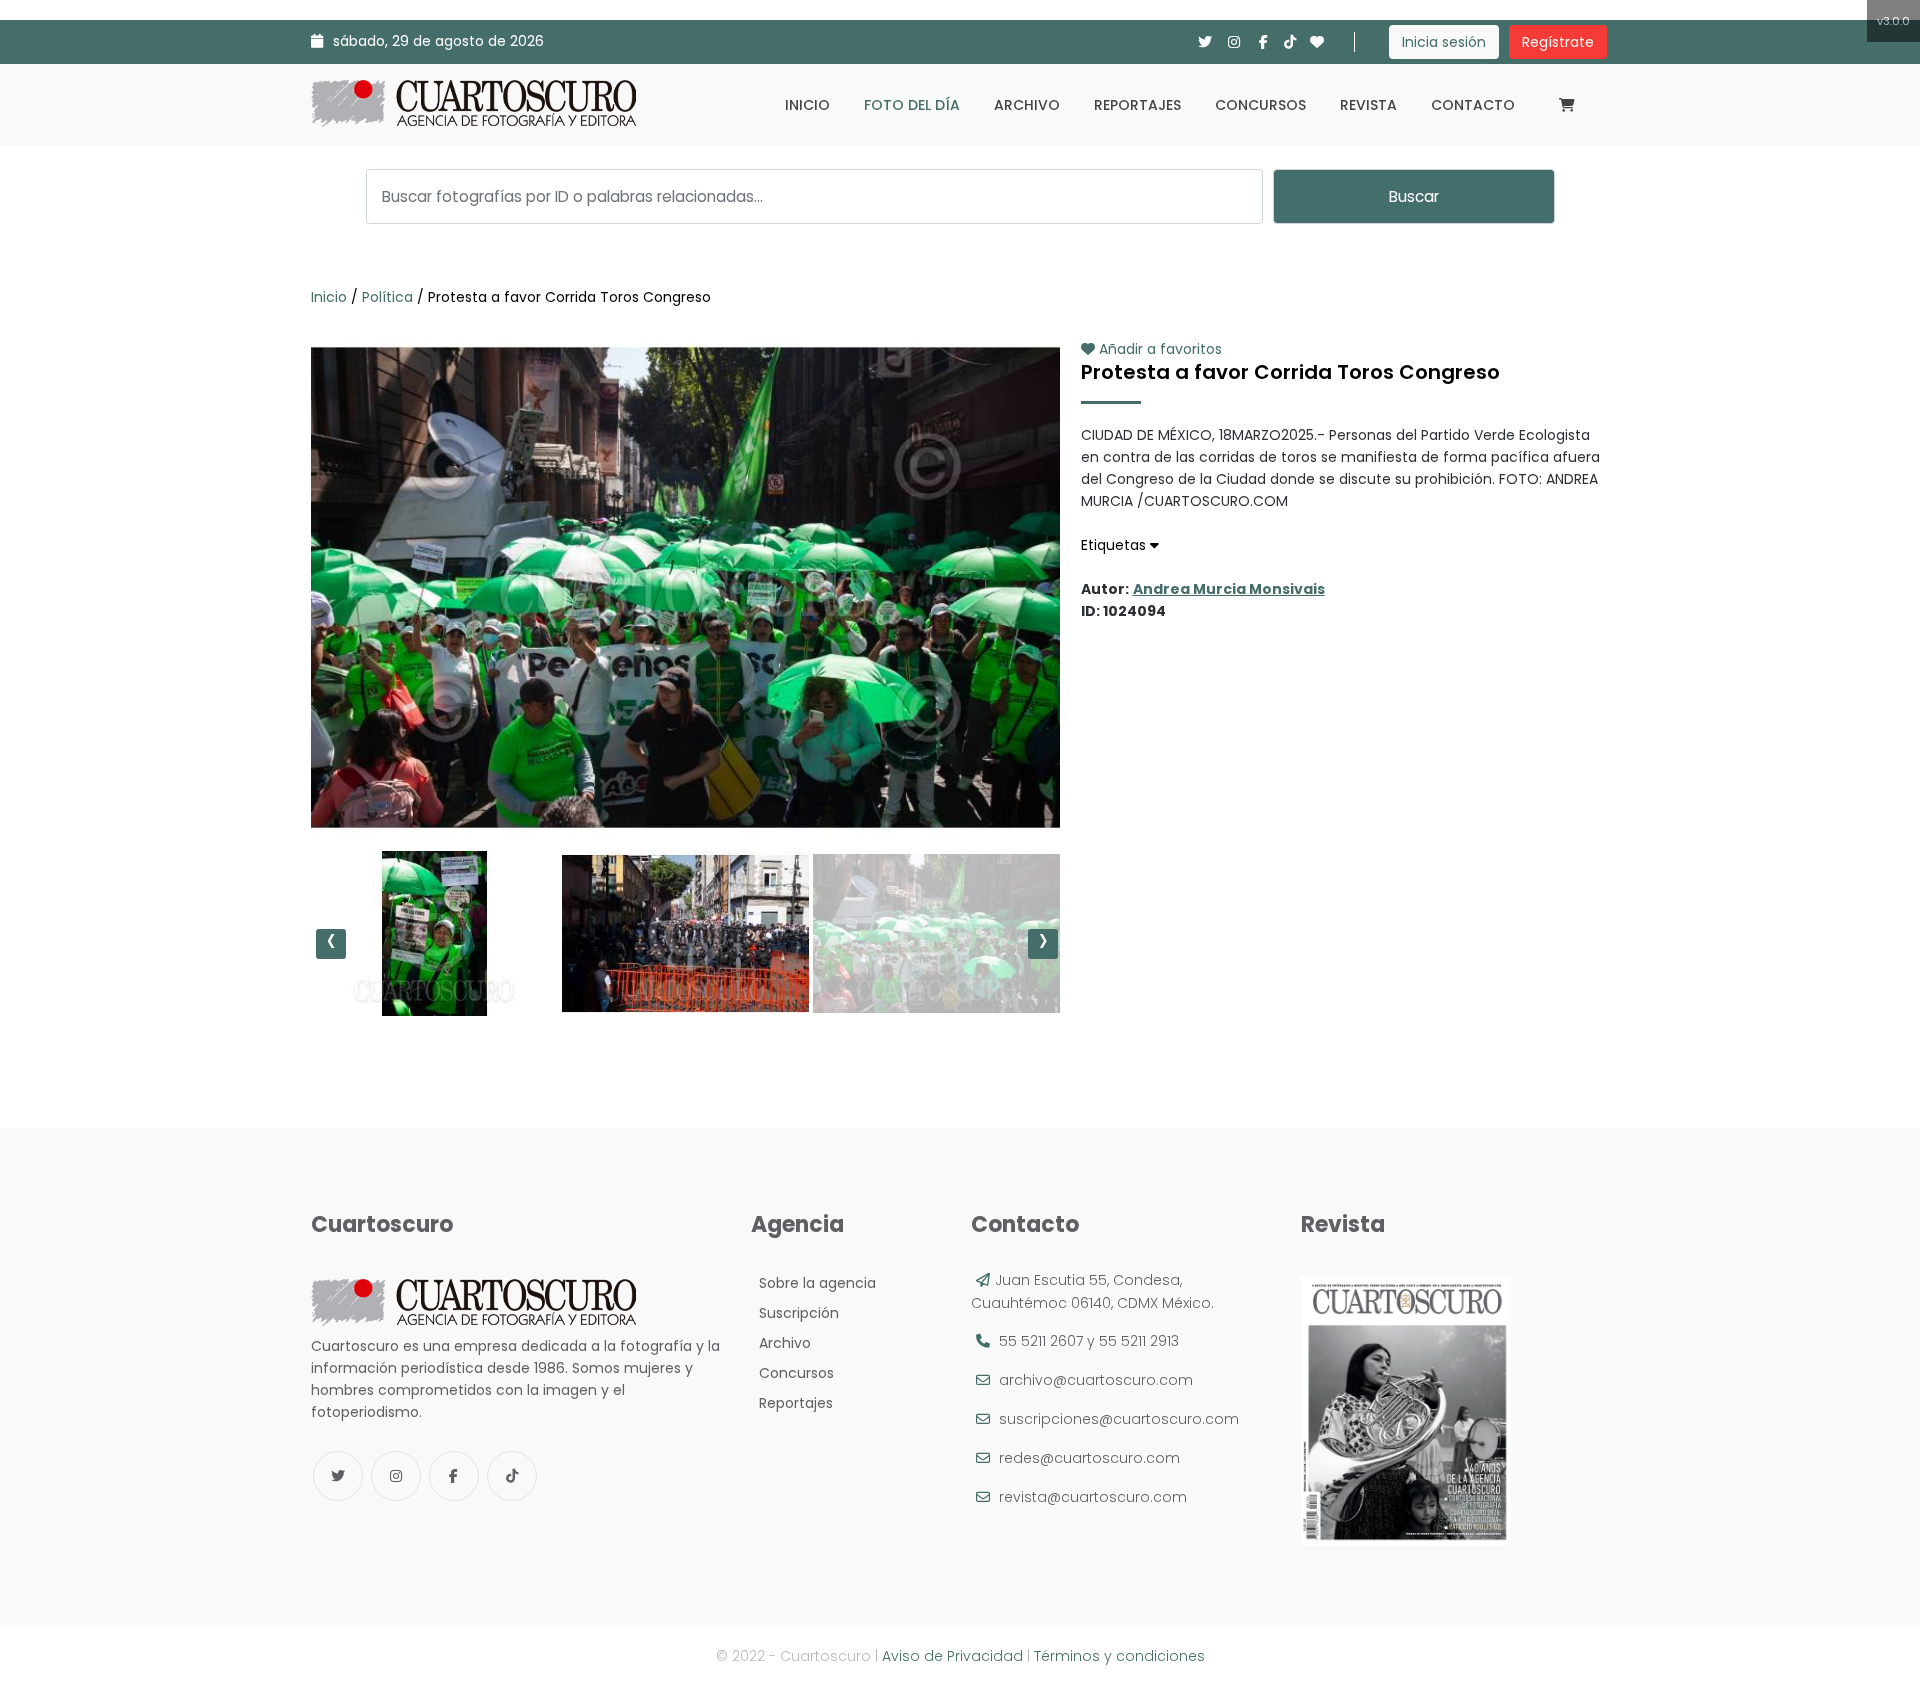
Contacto (1473, 105)
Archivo (1027, 105)
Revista (1368, 105)
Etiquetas (1115, 545)
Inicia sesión (1444, 42)
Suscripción (795, 1313)
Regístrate (1558, 42)
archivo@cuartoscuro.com (1096, 1380)
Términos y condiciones (1119, 1656)
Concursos (1260, 105)
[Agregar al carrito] (685, 777)
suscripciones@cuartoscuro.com (1119, 1419)
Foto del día (912, 105)
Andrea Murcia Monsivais (1229, 589)
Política (387, 297)
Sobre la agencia (813, 1283)
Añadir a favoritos (1158, 349)
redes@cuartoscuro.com (1089, 1458)
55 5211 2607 (1041, 1341)
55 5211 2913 (1139, 1341)
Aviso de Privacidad (952, 1656)
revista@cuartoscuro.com (1093, 1497)
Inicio (807, 105)
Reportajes (1137, 105)
